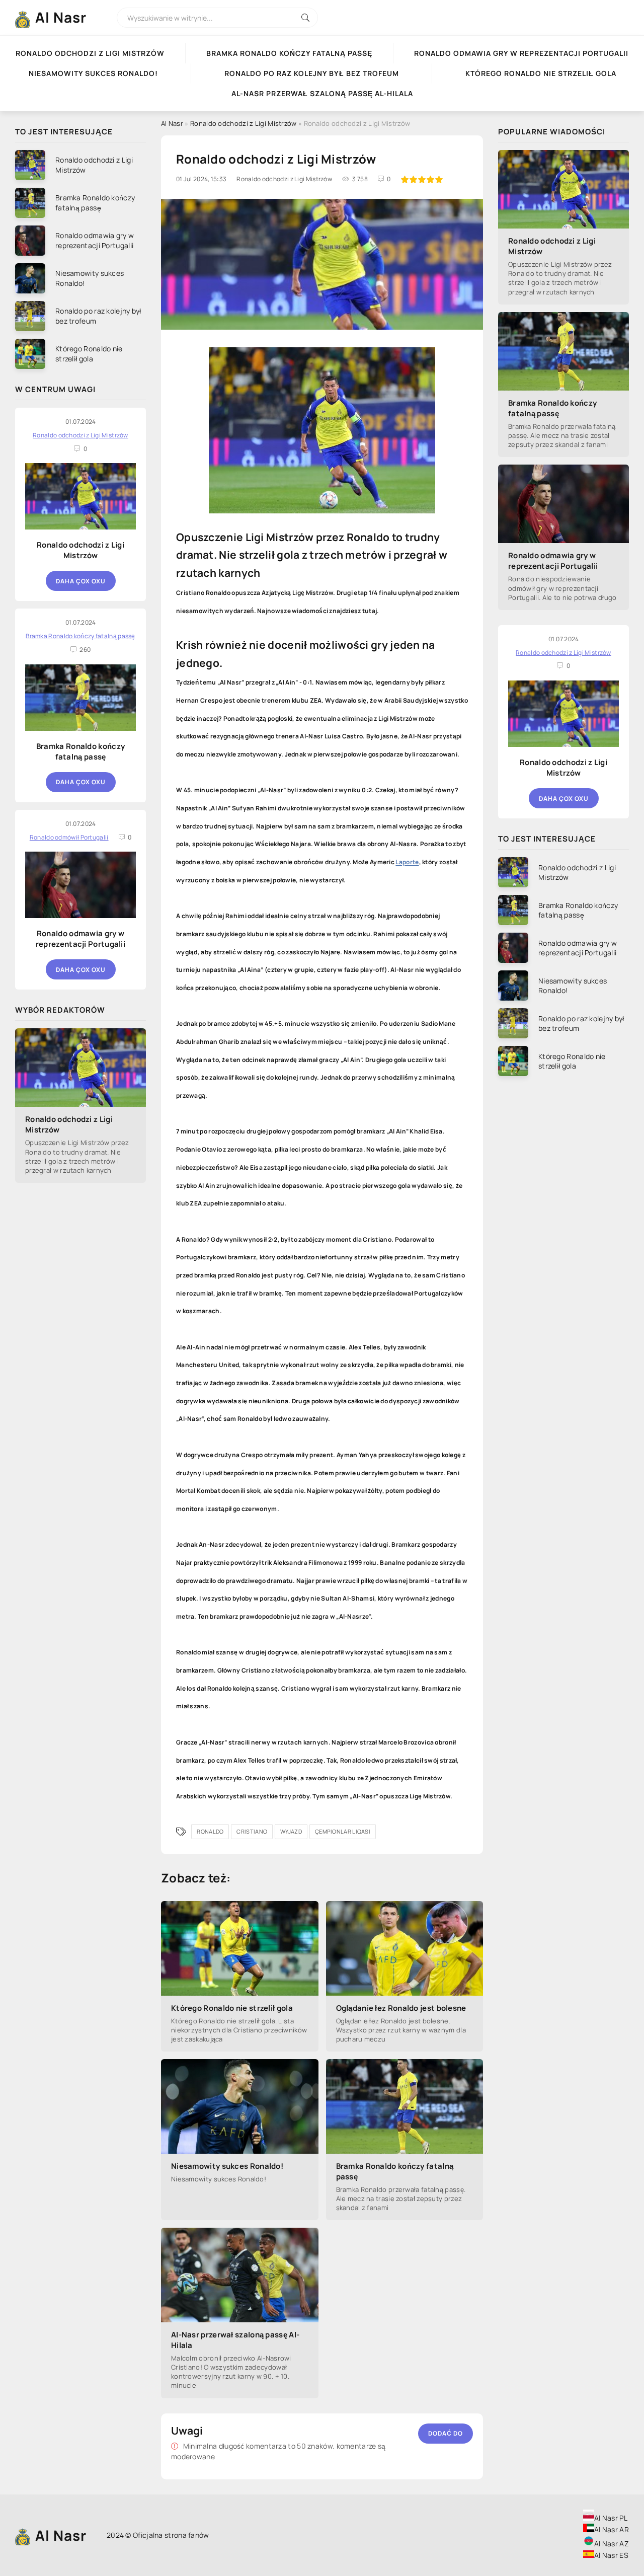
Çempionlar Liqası (343, 1831)
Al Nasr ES (611, 2555)
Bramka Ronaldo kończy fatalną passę (289, 53)
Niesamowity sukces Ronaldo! (227, 2166)
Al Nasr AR (612, 2529)
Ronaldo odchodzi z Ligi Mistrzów (80, 550)
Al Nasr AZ (612, 2544)
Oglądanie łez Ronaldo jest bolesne (401, 2008)
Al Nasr (61, 17)
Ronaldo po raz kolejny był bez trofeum (312, 73)
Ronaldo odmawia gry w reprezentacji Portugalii (80, 939)
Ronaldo (210, 1831)
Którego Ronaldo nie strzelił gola (232, 2008)
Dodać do (446, 2433)
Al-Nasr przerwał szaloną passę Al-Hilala (235, 2340)
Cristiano (252, 1831)
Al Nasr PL (611, 2518)
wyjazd (291, 1831)
